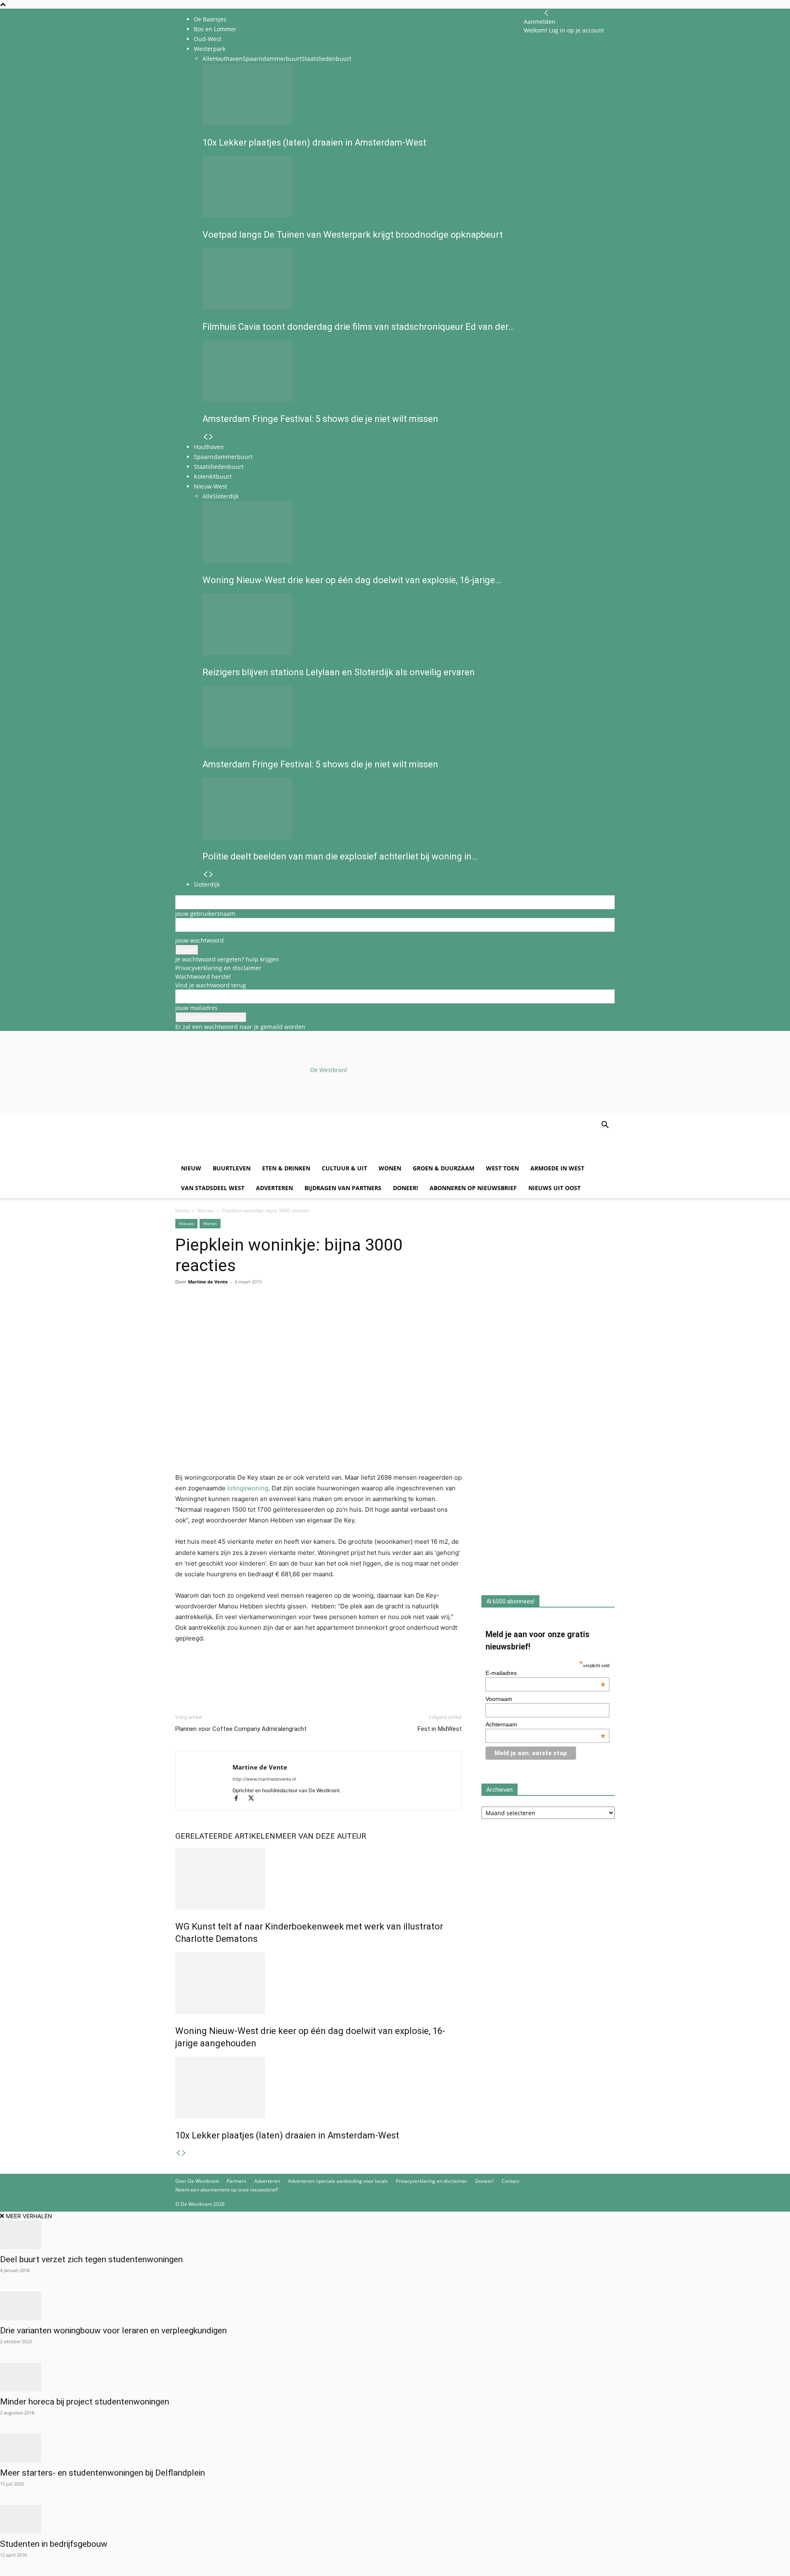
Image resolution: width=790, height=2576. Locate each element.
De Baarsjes (210, 19)
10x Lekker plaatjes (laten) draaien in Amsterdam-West (287, 2135)
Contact (510, 2181)
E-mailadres (546, 1673)
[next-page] (184, 2153)
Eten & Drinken (286, 1168)
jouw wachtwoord (200, 940)
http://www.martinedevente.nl (264, 1779)
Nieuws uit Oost (554, 1188)
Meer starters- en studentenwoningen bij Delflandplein (102, 2473)
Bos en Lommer (215, 29)
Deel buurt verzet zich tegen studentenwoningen (91, 2259)
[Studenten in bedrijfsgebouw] (395, 2519)
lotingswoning (248, 1488)
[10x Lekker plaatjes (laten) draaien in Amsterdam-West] (318, 2087)
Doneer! (405, 1188)
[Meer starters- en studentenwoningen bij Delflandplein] (395, 2448)
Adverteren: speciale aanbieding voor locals (338, 2181)
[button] (605, 1126)
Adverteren (274, 1188)
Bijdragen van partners (343, 1188)
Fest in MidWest (440, 1729)
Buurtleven (232, 1168)
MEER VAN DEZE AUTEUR (321, 1836)
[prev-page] (178, 2153)
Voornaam (499, 1699)
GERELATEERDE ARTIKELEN (225, 1836)
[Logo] (238, 1154)
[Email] (221, 1315)
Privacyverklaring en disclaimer (218, 968)
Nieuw (191, 1168)
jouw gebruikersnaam (205, 914)
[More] (279, 1315)
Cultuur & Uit (344, 1168)
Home (182, 1210)
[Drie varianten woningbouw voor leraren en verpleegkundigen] (395, 2306)
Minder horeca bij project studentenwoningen (85, 2402)
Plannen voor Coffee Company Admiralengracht (241, 1729)
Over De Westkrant (197, 2181)
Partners (237, 2181)
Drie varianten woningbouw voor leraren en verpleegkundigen (113, 2330)
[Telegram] (259, 1315)
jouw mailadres (196, 1008)
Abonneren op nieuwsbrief (473, 1188)
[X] (254, 1799)
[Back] (546, 13)
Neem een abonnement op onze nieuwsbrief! (227, 2190)
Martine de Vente (208, 1282)
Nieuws (206, 1210)
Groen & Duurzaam (444, 1168)
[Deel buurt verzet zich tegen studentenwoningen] (395, 2235)
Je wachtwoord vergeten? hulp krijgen (227, 959)
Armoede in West (557, 1168)
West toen (502, 1168)
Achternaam (546, 1724)
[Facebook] (184, 1315)
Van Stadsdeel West (213, 1188)
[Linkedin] (240, 1315)
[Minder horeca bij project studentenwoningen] (395, 2377)
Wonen (390, 1168)
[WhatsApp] (202, 1315)
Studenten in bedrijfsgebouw (54, 2544)
